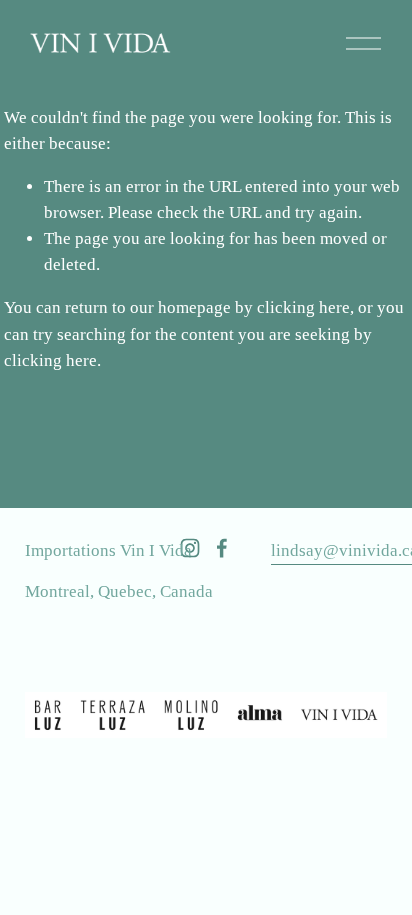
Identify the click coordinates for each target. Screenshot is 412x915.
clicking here (303, 307)
